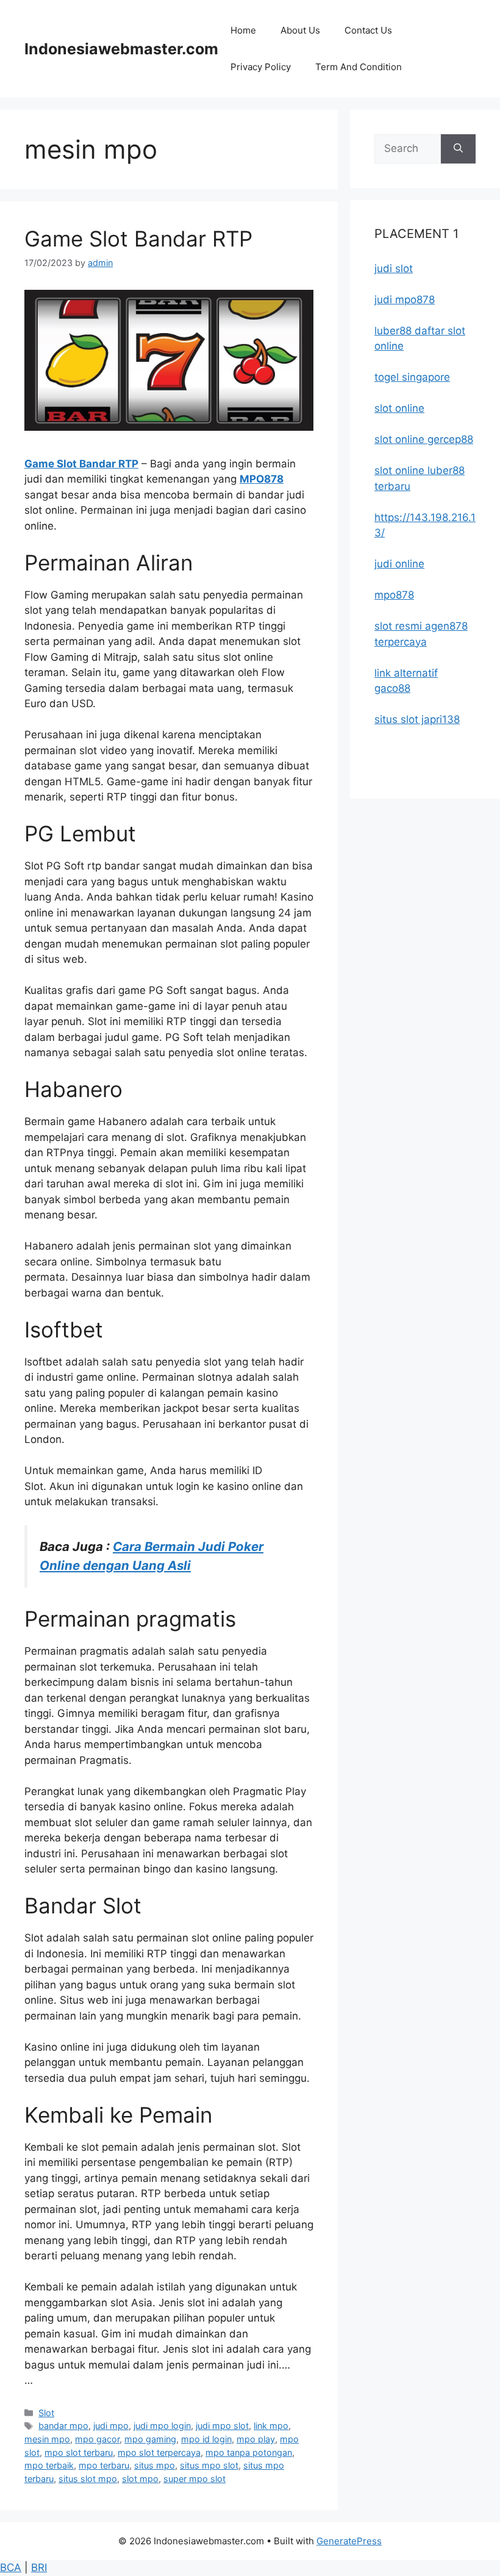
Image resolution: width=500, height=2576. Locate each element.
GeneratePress (349, 2541)
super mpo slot (195, 2479)
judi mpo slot (222, 2426)
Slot (46, 2413)
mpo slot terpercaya (159, 2452)
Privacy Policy (261, 67)
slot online (399, 408)
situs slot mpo (88, 2479)
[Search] (458, 149)
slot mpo (140, 2479)
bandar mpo (63, 2426)
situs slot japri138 (417, 719)
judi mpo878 (405, 300)
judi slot (394, 268)
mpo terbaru (104, 2465)
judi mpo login (162, 2426)
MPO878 (262, 479)
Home (243, 30)
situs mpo (155, 2465)
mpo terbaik (49, 2465)
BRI (39, 2567)
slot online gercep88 (424, 439)
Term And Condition (359, 67)
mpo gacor (97, 2439)
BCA (11, 2567)
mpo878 (394, 595)
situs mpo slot (209, 2465)
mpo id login (206, 2439)
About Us (300, 30)
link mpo (271, 2426)
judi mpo (111, 2426)
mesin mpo (47, 2439)
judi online (399, 564)
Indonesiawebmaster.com (121, 49)
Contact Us (368, 30)
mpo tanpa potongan (249, 2452)
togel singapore (412, 377)
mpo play (256, 2439)
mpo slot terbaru (79, 2452)
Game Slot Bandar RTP (138, 239)
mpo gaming (150, 2439)
